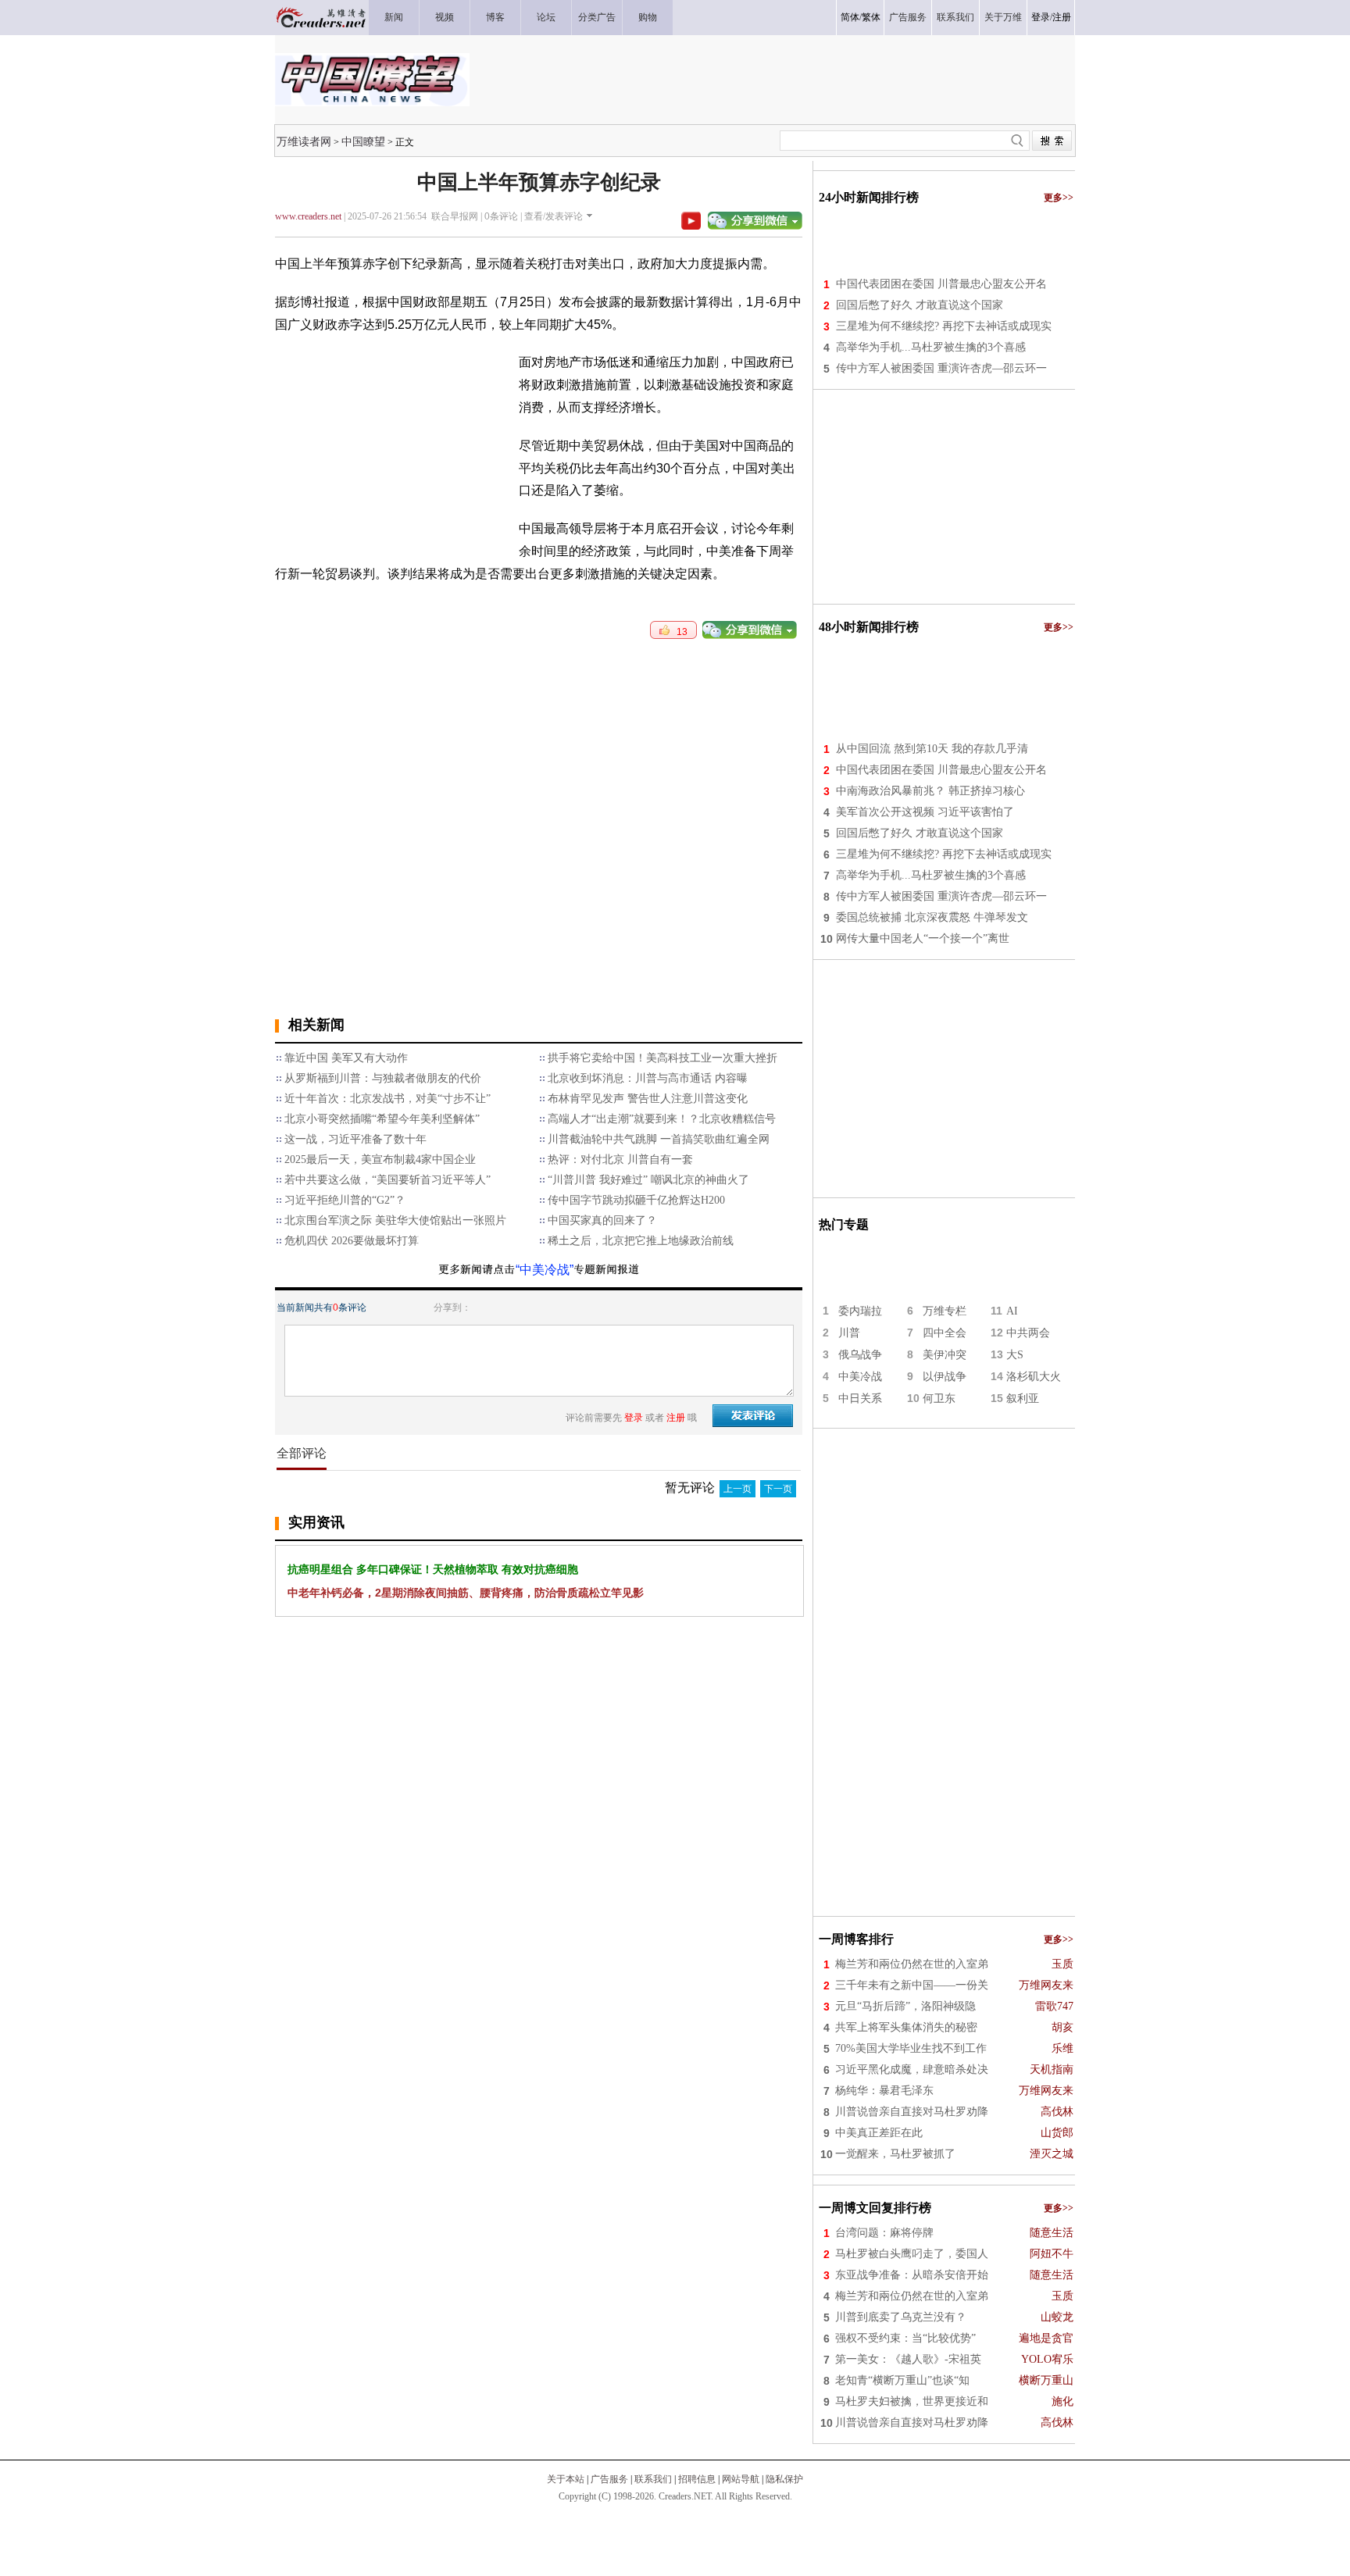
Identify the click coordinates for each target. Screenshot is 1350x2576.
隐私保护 (784, 2479)
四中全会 (945, 1333)
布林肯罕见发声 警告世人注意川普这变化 (648, 1099)
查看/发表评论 (554, 216)
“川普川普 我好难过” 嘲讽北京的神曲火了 (648, 1180)
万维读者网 (304, 141)
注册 (1062, 17)
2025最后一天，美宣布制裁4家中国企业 (380, 1160)
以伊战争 (945, 1377)
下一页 (778, 1489)
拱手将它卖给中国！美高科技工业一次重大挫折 (662, 1058)
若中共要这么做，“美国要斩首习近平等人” (387, 1180)
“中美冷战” (545, 1270)
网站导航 (741, 2479)
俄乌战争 (860, 1355)
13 (679, 632)
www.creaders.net (308, 216)
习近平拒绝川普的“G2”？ (345, 1200)
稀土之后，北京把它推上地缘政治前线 (641, 1241)
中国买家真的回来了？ (602, 1220)
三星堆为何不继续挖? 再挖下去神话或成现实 (944, 326)
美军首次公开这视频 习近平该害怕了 (925, 812)
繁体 (871, 17)
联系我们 (653, 2479)
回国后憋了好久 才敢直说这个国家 (920, 305)
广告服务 (609, 2479)
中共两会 (1028, 1333)
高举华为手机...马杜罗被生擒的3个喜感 (931, 347)
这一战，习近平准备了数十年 (355, 1139)
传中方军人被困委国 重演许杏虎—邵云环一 (941, 368)
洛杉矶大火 (1034, 1377)
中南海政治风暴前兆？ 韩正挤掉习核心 (930, 791)
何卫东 (939, 1399)
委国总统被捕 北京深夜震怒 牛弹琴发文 (932, 917)
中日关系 (860, 1399)
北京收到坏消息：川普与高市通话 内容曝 (648, 1078)
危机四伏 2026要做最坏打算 (352, 1241)
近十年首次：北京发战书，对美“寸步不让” (387, 1099)
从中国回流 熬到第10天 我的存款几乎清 (932, 749)
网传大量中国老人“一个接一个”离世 (923, 938)
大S (1015, 1355)
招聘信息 (697, 2479)
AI (1012, 1311)
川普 (849, 1333)
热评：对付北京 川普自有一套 (620, 1160)
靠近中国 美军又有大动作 (346, 1058)
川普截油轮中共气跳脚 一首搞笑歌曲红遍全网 (659, 1139)
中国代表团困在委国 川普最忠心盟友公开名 (941, 284)
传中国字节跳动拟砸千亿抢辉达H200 (636, 1200)
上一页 (737, 1489)
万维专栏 (945, 1311)
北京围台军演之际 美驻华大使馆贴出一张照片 (395, 1220)
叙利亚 (1023, 1399)
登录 (1041, 17)
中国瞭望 (363, 141)
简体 (850, 17)
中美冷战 (860, 1377)
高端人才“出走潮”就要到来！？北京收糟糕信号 (662, 1119)
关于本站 (566, 2479)
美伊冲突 (945, 1355)
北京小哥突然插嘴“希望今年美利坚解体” (382, 1119)
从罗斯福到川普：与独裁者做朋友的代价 (383, 1078)
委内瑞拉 (860, 1311)
